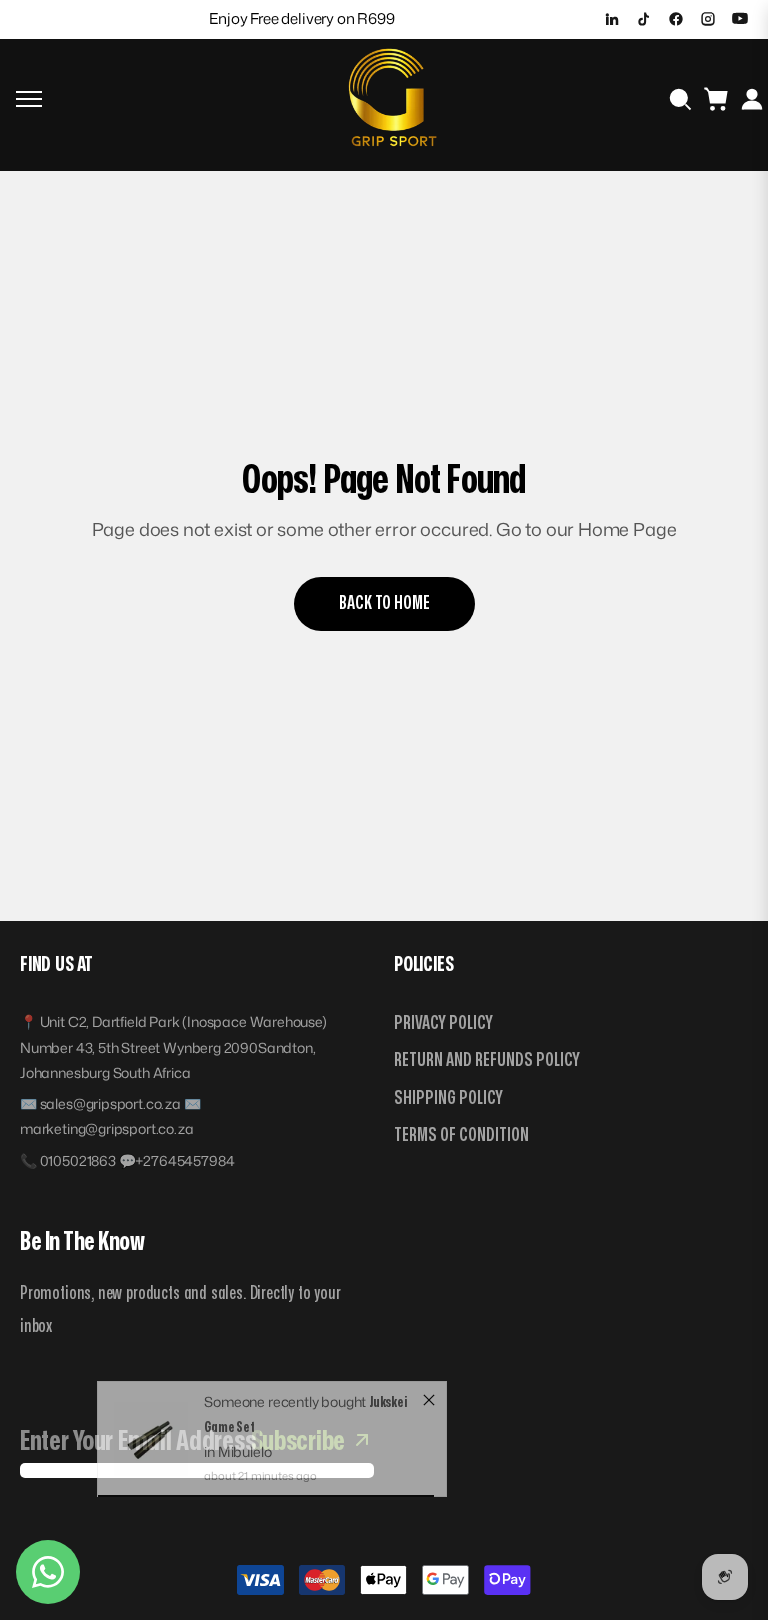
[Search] (680, 99)
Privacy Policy (443, 1023)
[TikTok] (644, 19)
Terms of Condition (461, 1135)
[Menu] (29, 99)
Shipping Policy (448, 1098)
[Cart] (716, 99)
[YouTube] (740, 19)
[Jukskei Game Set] (151, 1456)
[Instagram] (708, 19)
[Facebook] (676, 19)
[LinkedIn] (612, 19)
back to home (384, 603)
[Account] (752, 99)
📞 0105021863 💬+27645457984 (127, 1160)
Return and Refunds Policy (487, 1060)
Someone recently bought (286, 1418)
